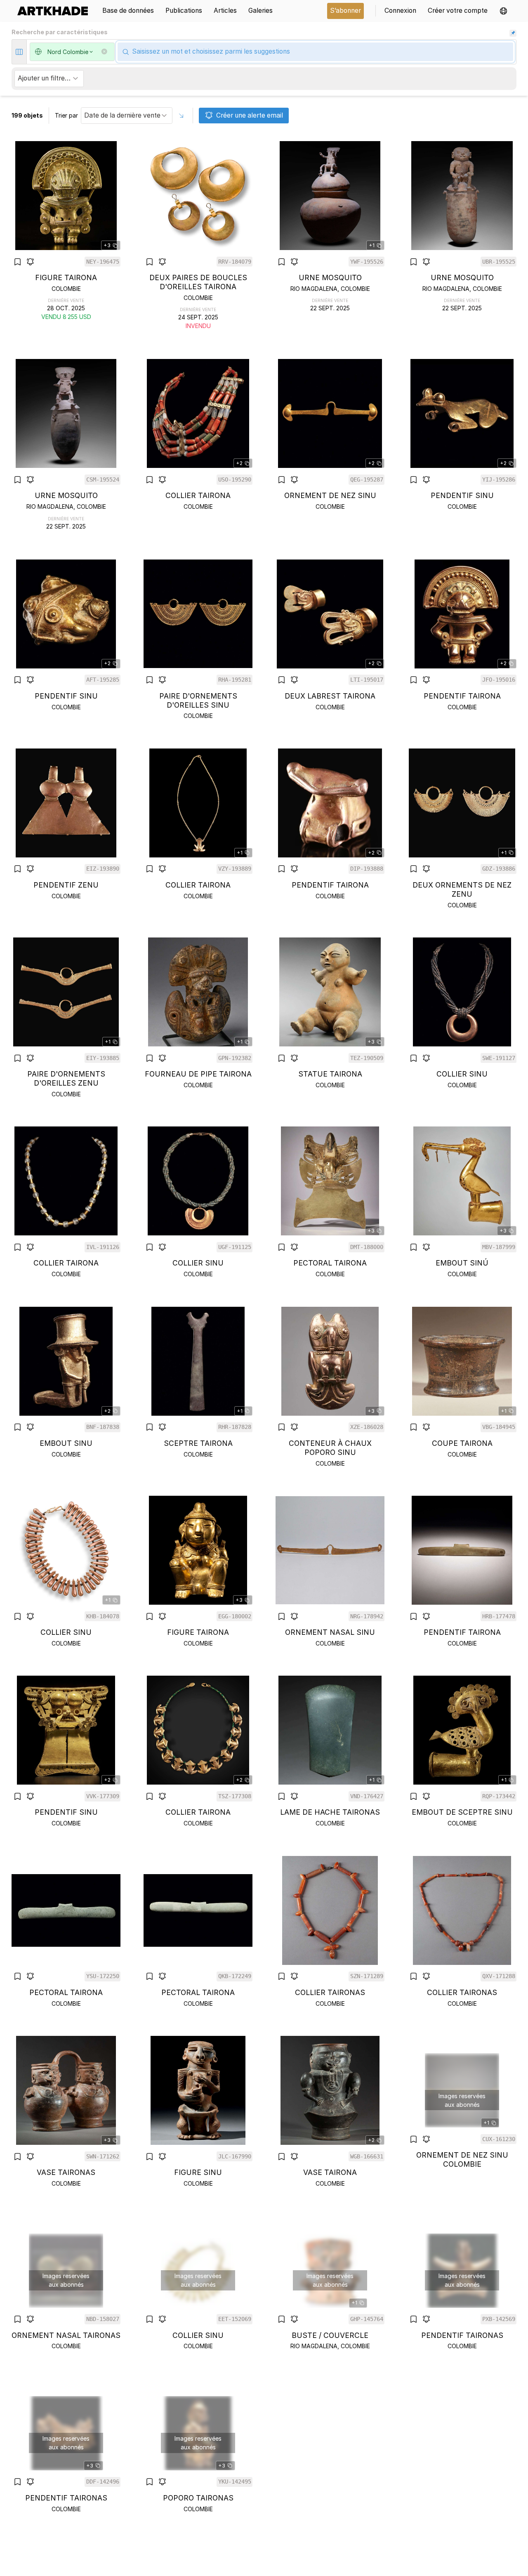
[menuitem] (55, 11)
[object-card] (66, 236)
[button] (503, 11)
